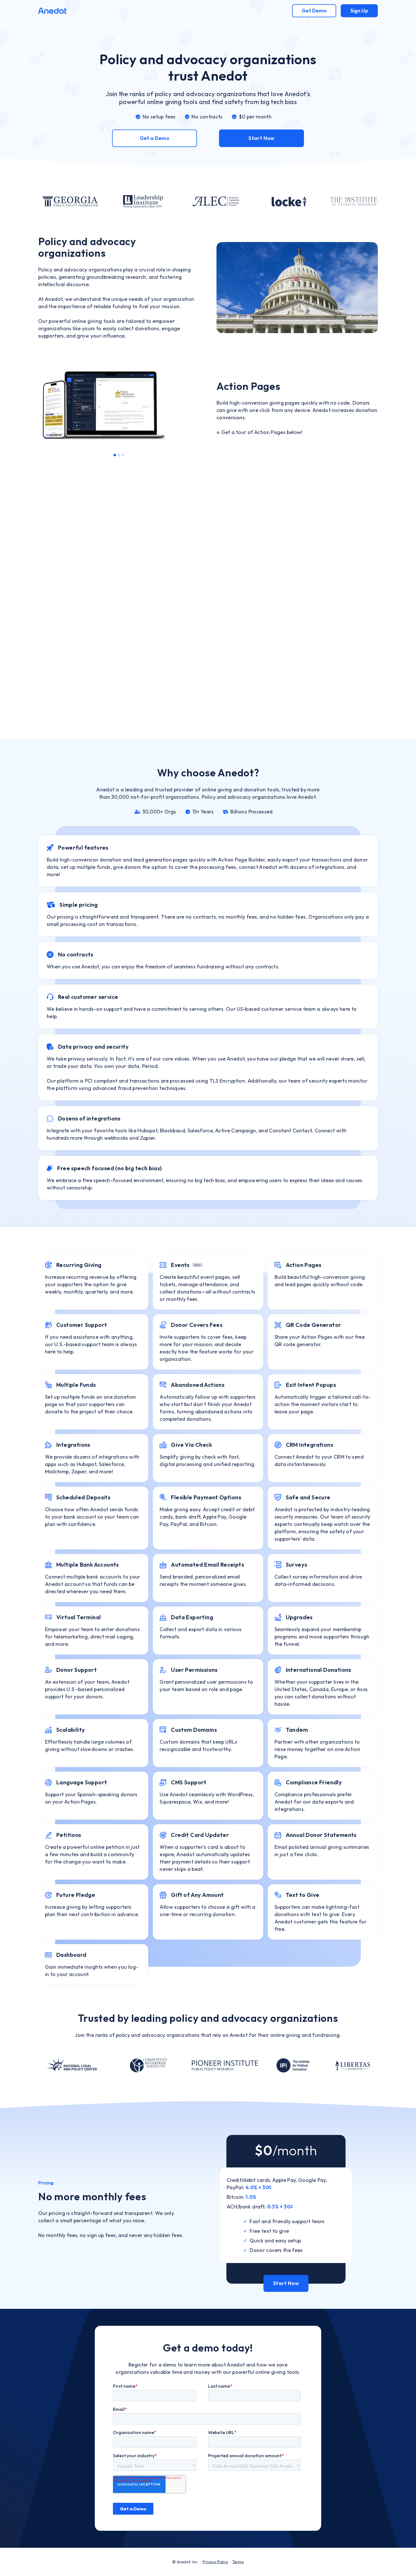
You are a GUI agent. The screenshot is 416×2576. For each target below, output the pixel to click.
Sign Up (359, 11)
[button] (50, 408)
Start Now (261, 138)
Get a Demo (155, 138)
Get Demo (314, 11)
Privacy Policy (215, 2562)
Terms (238, 2562)
